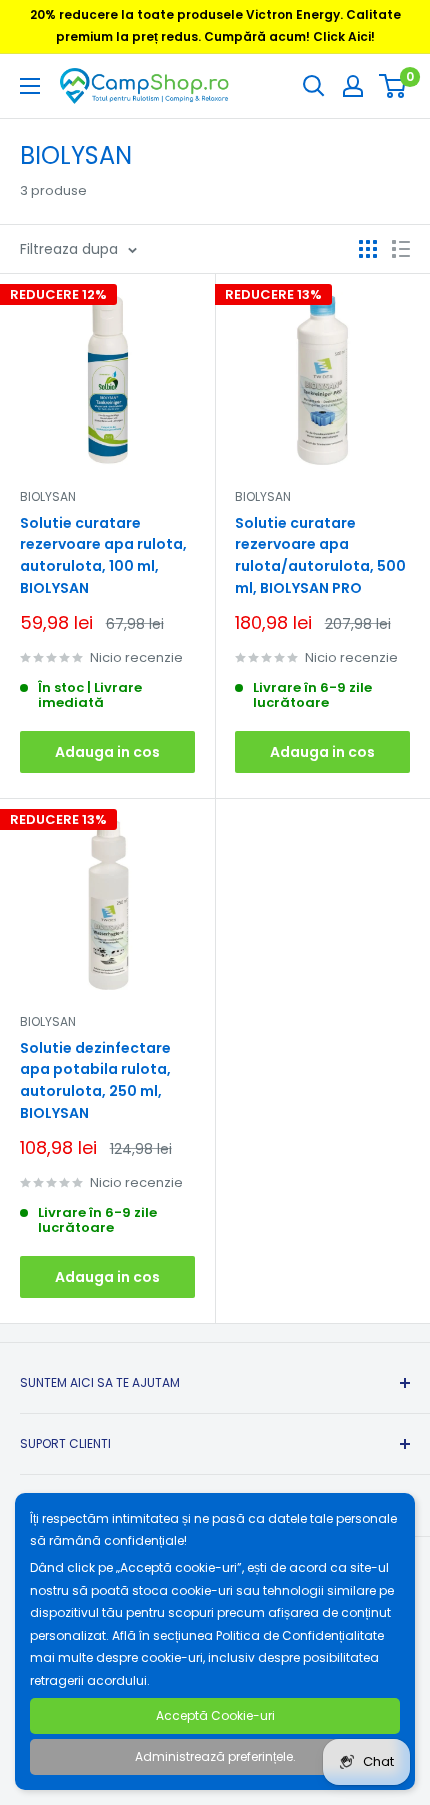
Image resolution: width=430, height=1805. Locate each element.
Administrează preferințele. (215, 1756)
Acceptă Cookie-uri (215, 1715)
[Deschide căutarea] (314, 86)
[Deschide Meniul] (30, 86)
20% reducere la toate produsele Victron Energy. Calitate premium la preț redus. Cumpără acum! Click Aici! (215, 25)
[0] (393, 86)
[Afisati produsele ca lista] (401, 249)
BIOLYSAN (48, 496)
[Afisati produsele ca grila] (368, 249)
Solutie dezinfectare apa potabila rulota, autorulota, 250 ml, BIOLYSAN (95, 1080)
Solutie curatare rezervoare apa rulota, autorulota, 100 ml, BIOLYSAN (103, 555)
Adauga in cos (107, 752)
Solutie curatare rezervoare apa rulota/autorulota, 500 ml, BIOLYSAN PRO (320, 555)
